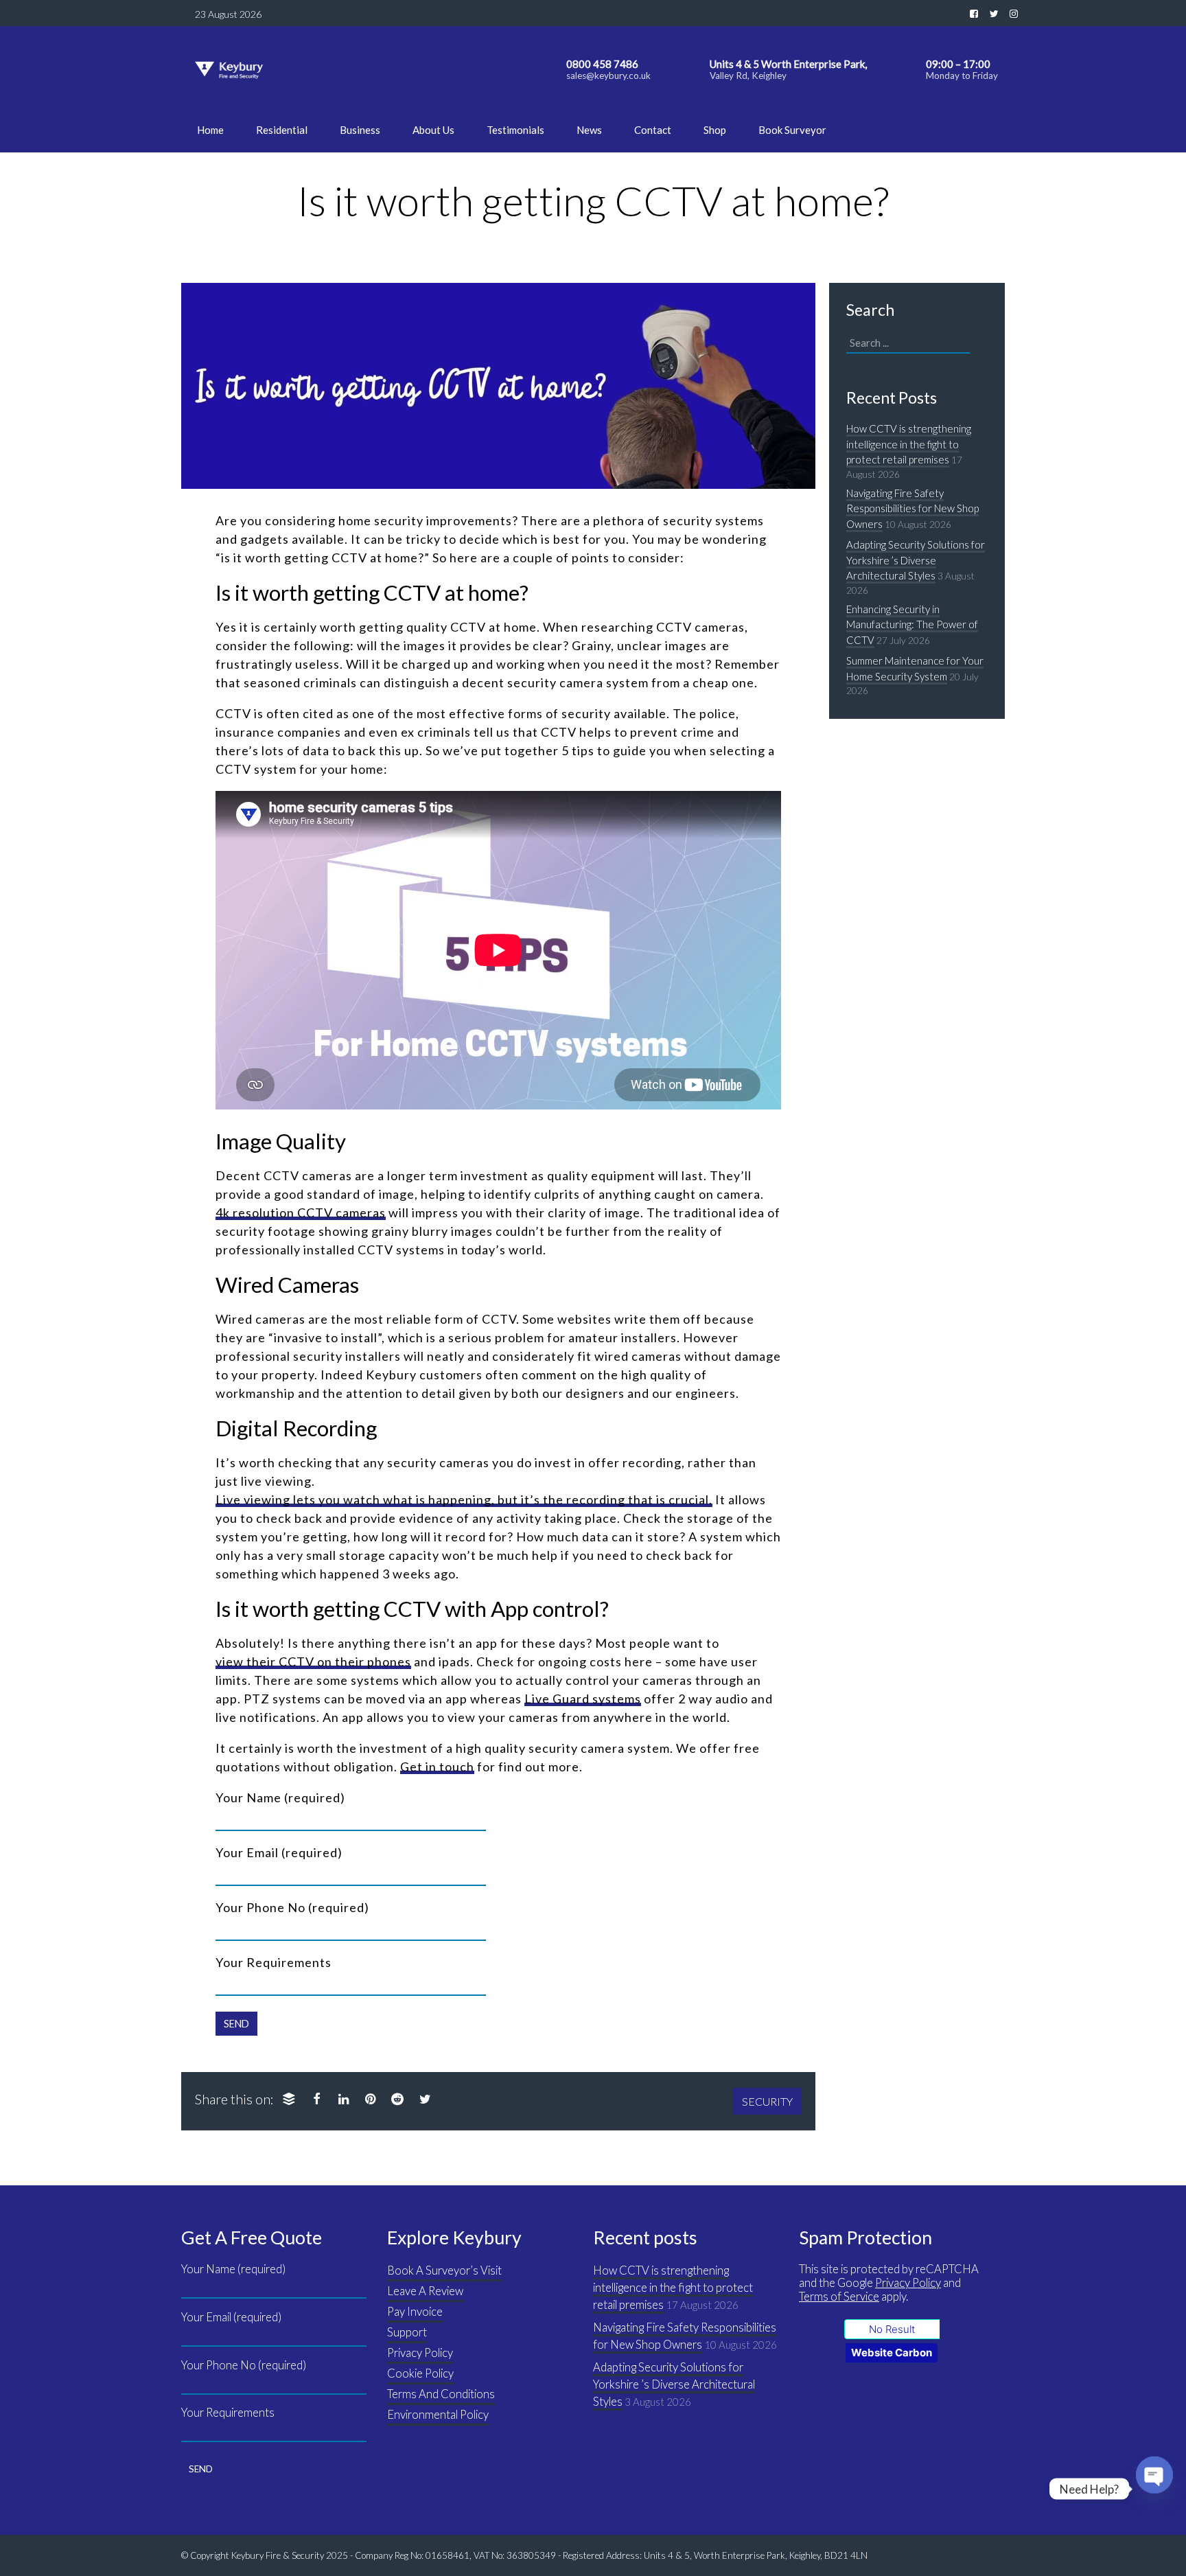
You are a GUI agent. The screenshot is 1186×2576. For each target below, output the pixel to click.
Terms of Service (839, 2297)
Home (210, 130)
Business (360, 130)
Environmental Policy (438, 2415)
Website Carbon (892, 2353)
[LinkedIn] (343, 2098)
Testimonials (515, 130)
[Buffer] (289, 2098)
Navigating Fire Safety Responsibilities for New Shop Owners (912, 508)
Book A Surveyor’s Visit (444, 2270)
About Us (433, 130)
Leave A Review (425, 2291)
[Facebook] (316, 2098)
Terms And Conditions (441, 2394)
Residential (282, 130)
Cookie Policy (420, 2373)
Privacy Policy (420, 2353)
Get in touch (437, 1767)
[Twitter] (425, 2098)
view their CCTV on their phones (313, 1661)
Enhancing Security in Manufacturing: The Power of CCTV (912, 624)
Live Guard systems (583, 1699)
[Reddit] (397, 2098)
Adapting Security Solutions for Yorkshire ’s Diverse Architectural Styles (916, 560)
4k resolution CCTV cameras (301, 1212)
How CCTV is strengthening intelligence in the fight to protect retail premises (909, 444)
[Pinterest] (370, 2098)
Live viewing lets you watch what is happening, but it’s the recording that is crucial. (464, 1499)
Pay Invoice (415, 2312)
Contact (653, 130)
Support (407, 2332)
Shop (715, 130)
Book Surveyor (792, 130)
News (589, 130)
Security (767, 2101)
